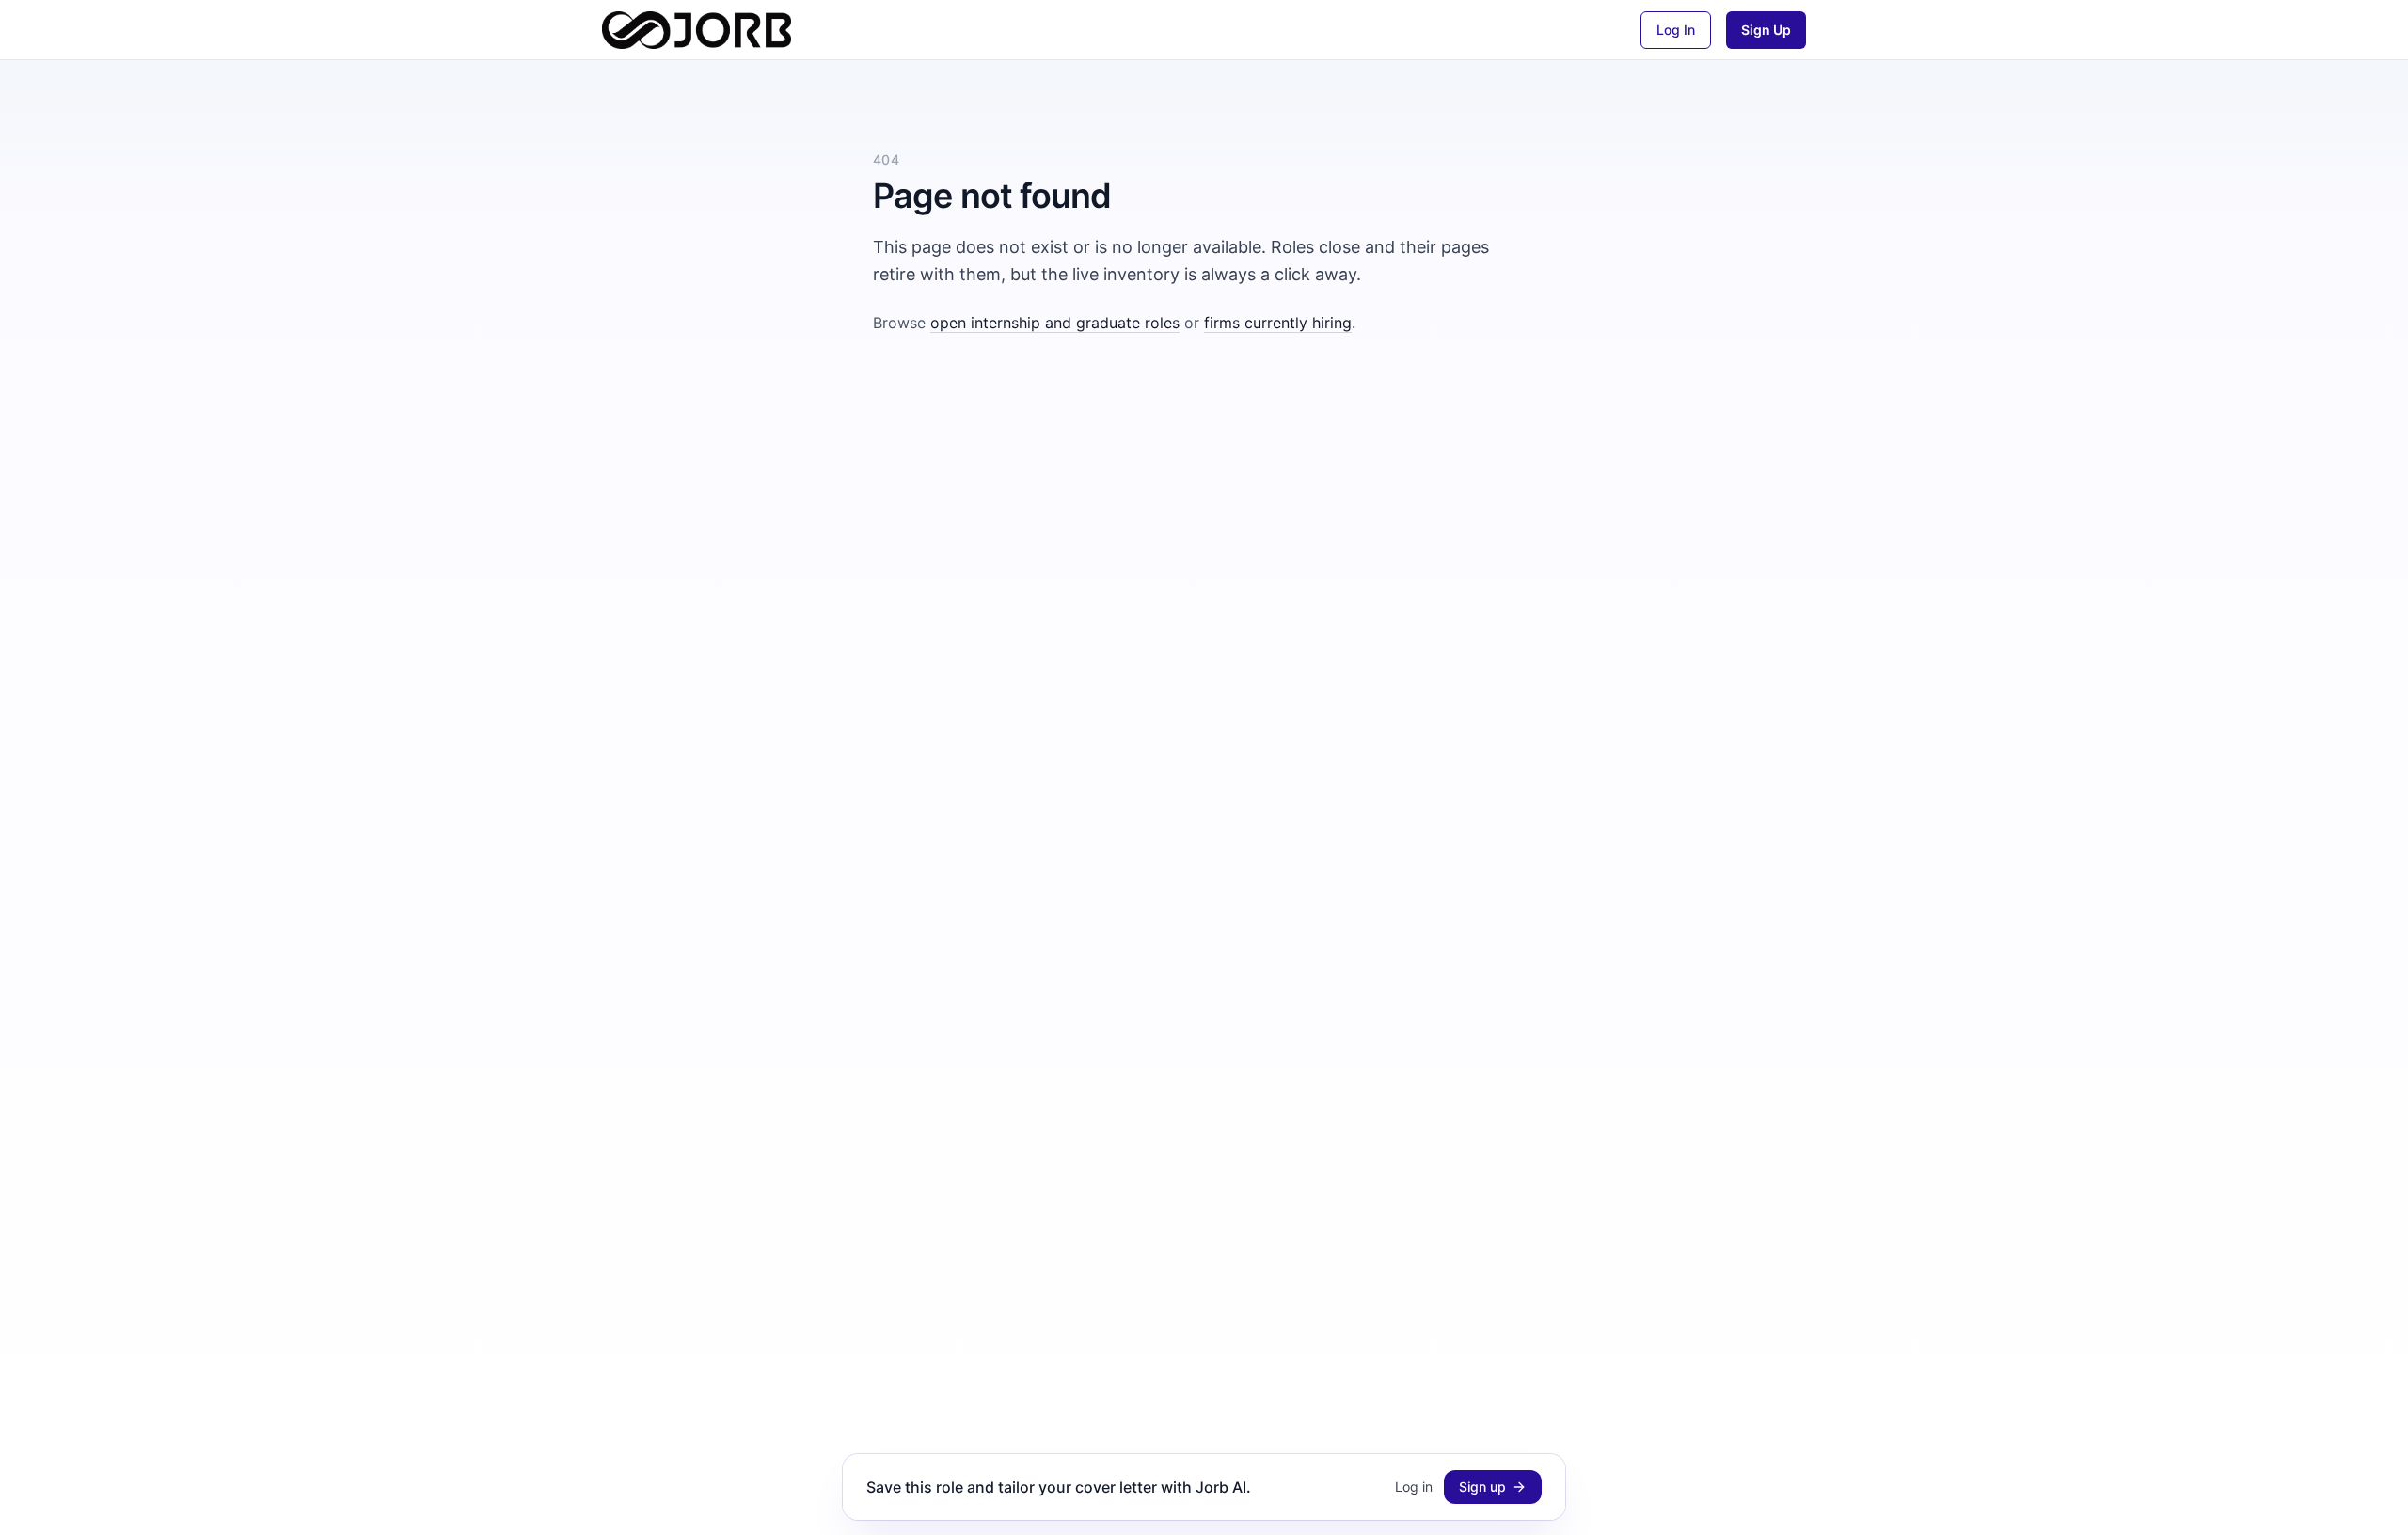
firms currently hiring (1278, 323)
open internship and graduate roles (1055, 323)
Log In (1676, 30)
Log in (1414, 1487)
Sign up (1482, 1487)
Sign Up (1766, 30)
